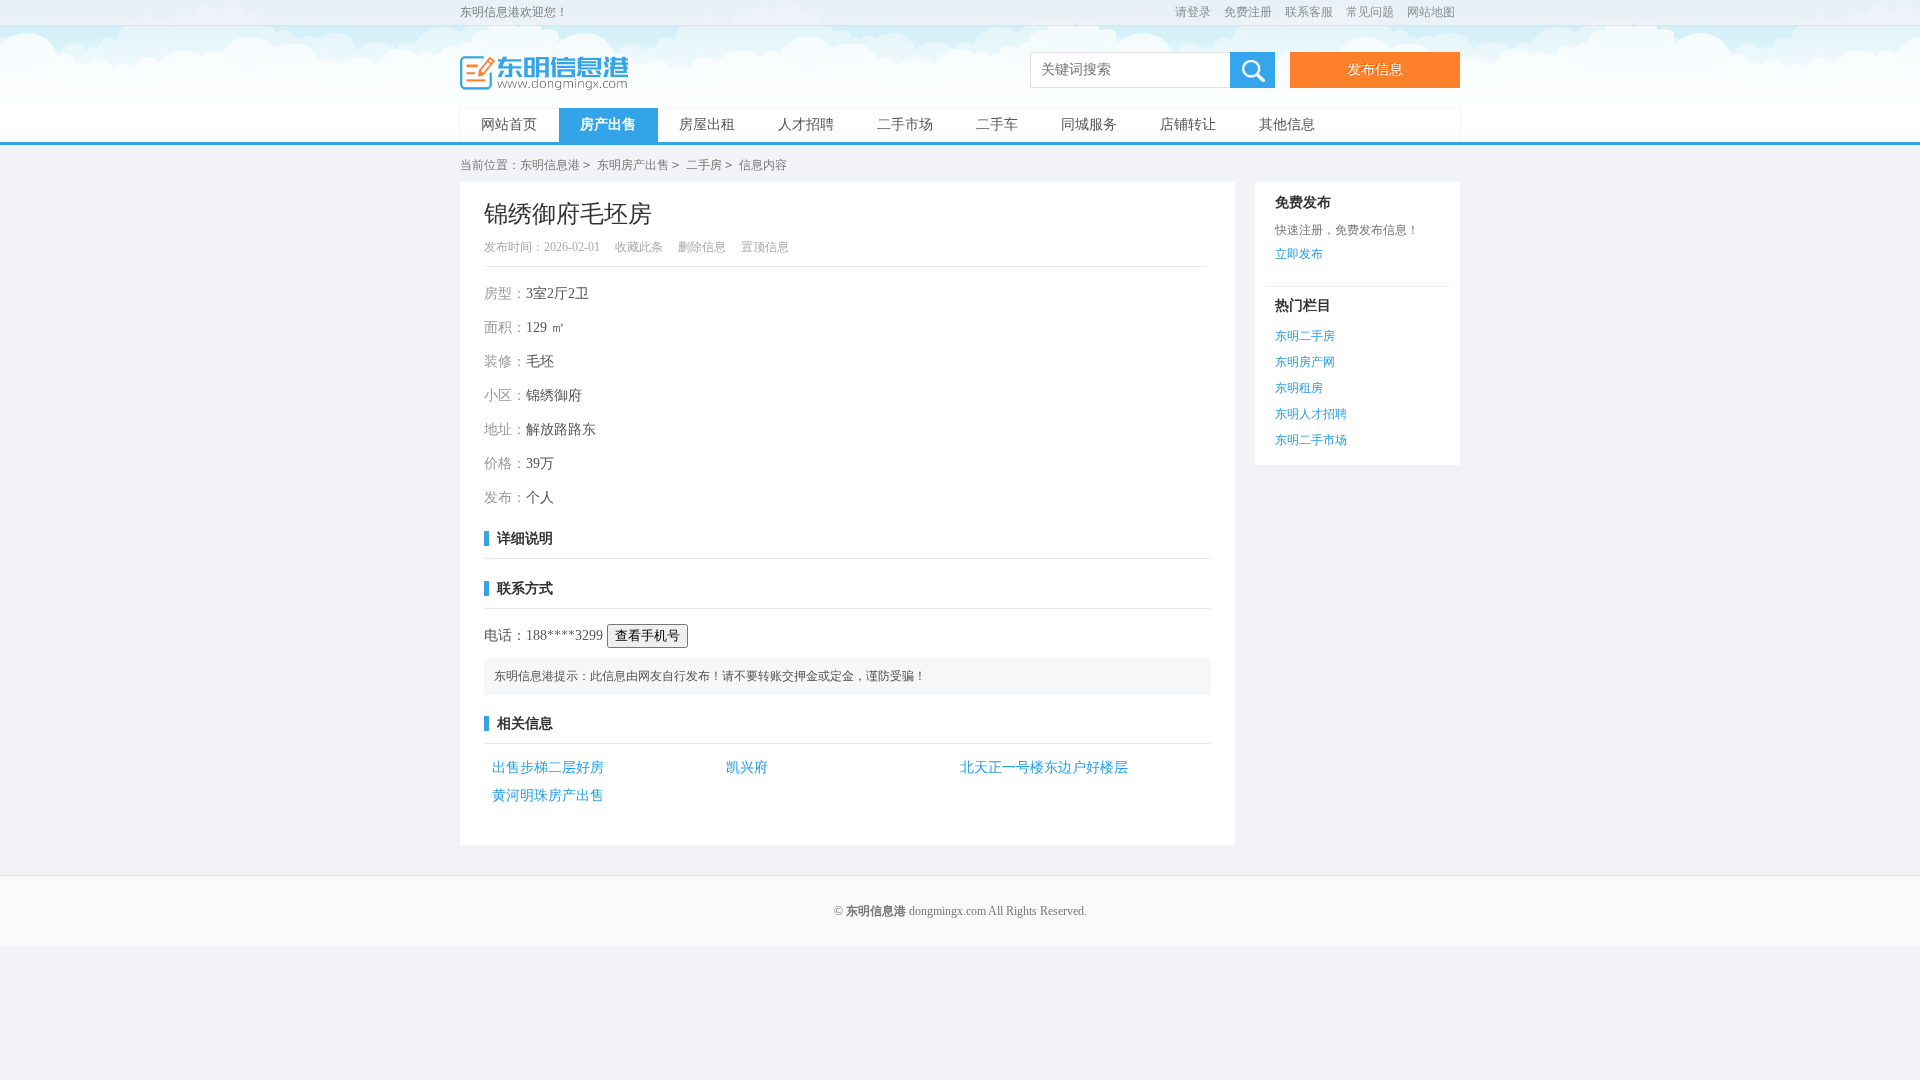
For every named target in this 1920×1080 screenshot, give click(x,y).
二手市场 (905, 124)
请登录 (1193, 12)
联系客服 (1309, 12)
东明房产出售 (633, 165)
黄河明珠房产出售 (548, 795)
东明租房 (1299, 388)
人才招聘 (806, 124)
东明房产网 (1305, 362)
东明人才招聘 (1311, 414)
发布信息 (1375, 69)
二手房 (704, 165)
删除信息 (702, 247)
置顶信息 (765, 247)
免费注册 (1248, 12)
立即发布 (1299, 254)
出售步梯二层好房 (548, 767)
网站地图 (1431, 12)
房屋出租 (707, 124)
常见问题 (1370, 12)
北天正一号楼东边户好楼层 (1044, 767)
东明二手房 (1305, 336)
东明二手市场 (1311, 440)
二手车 (997, 124)
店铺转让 (1188, 124)
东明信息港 (550, 73)
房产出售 (608, 124)
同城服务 (1089, 124)
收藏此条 (639, 247)
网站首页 (509, 124)
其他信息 (1287, 124)
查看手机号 (647, 635)
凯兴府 (747, 767)
